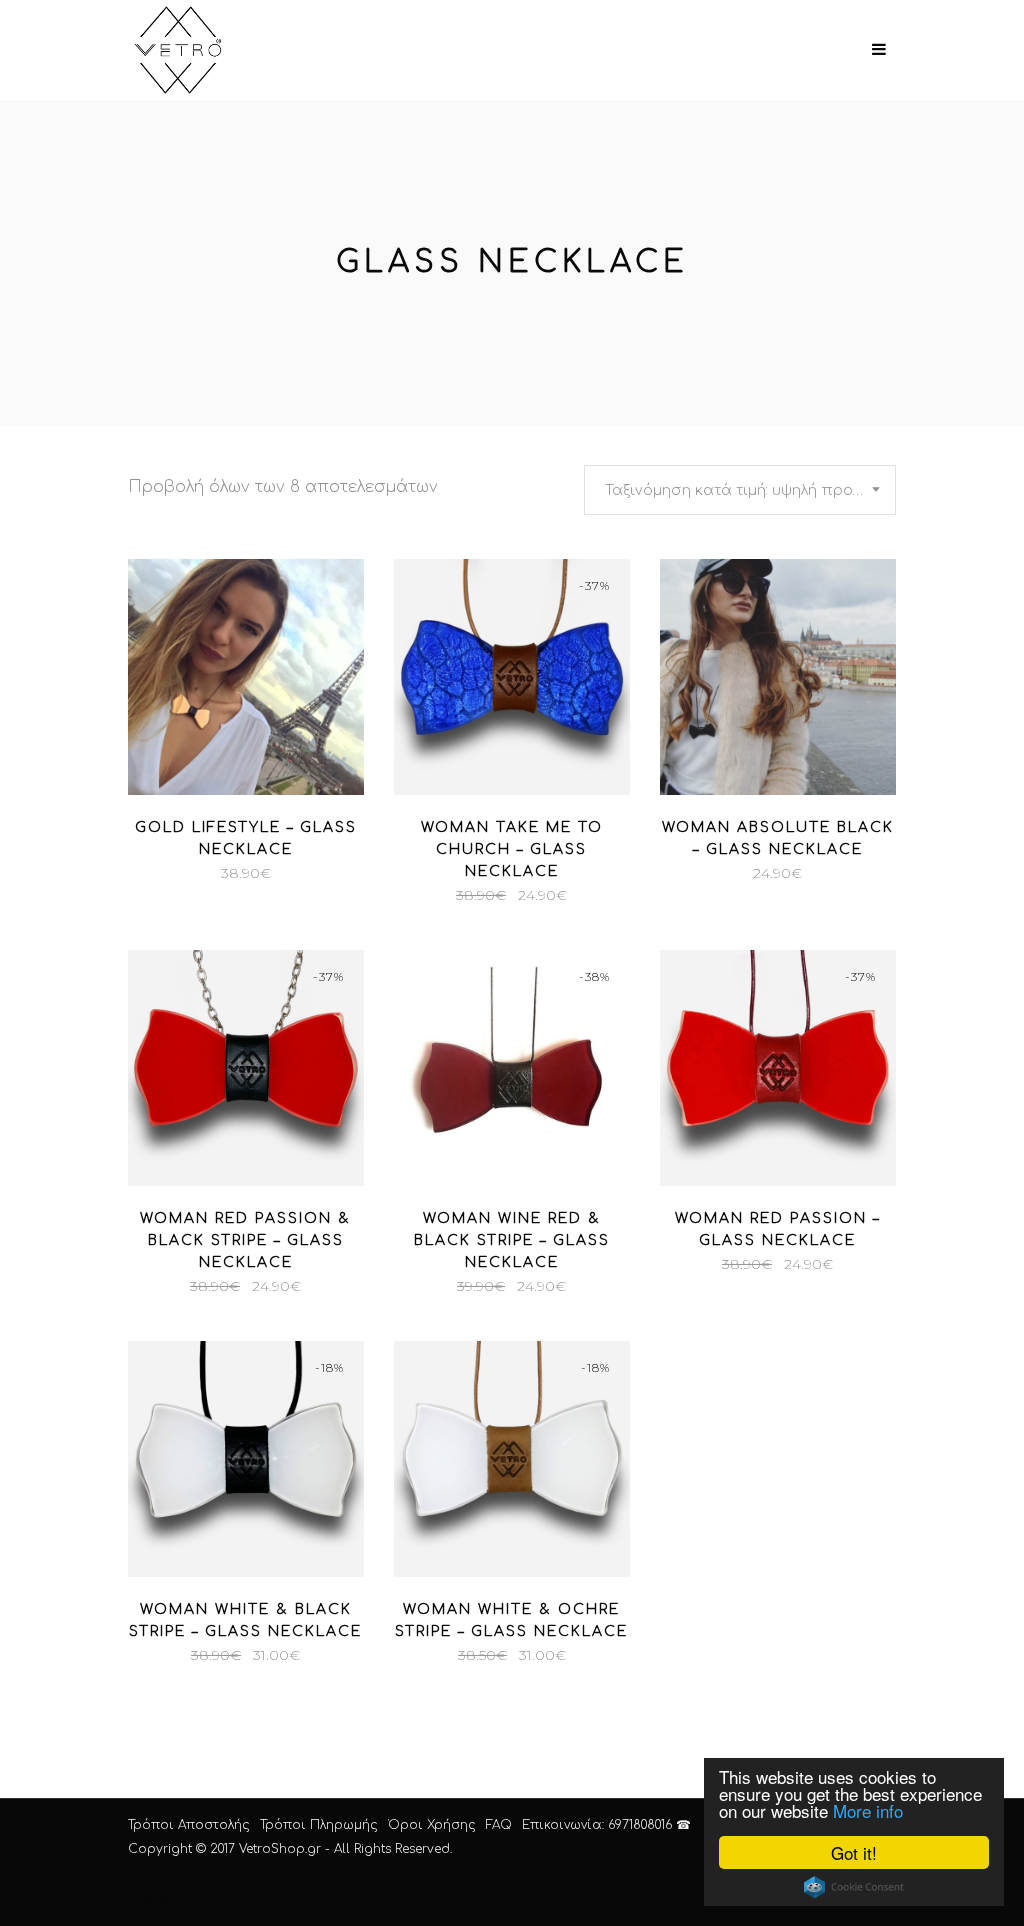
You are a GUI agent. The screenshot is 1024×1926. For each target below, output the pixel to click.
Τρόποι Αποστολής (189, 1825)
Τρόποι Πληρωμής (319, 1825)
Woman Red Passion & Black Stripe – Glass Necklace (245, 1240)
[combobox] (740, 490)
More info (868, 1810)
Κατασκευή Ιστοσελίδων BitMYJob (237, 1874)
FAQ (499, 1825)
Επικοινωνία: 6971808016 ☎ (606, 1825)
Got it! (854, 1852)
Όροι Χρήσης (432, 1825)
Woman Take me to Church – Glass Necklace (512, 849)
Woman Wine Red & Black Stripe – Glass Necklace (512, 1240)
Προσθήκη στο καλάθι (148, 873)
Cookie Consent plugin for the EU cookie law (854, 1887)
